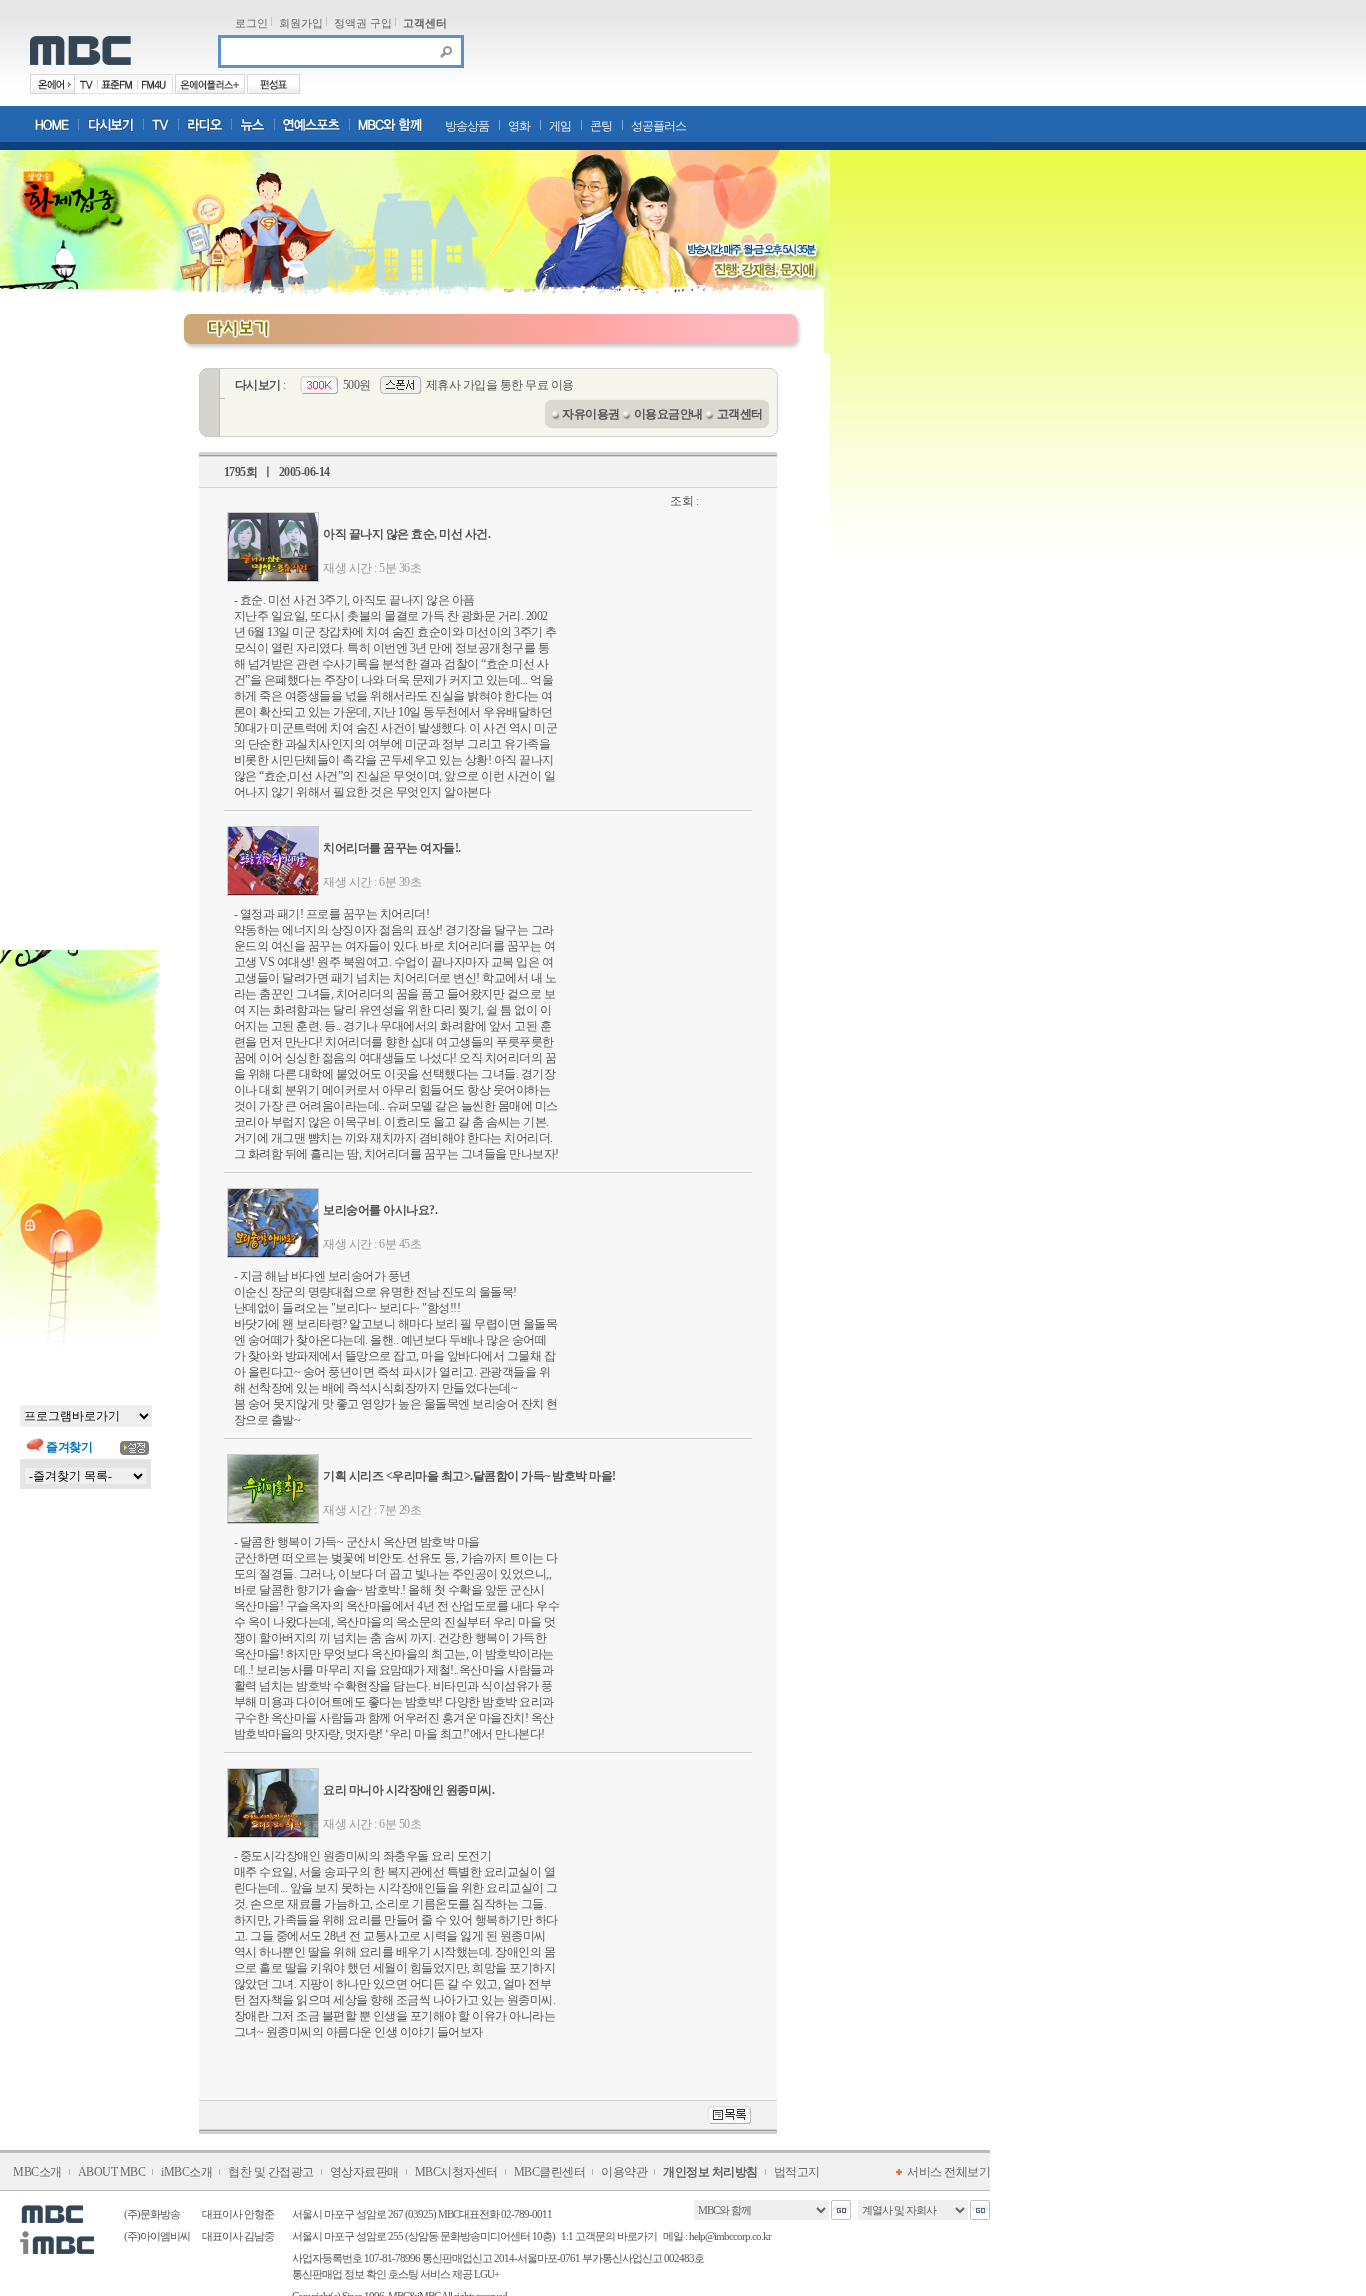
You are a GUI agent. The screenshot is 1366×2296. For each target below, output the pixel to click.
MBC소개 (37, 2172)
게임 (560, 126)
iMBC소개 (186, 2172)
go (841, 2210)
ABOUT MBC (112, 2172)
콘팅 (601, 126)
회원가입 (301, 23)
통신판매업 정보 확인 (339, 2274)
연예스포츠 (312, 124)
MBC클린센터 (550, 2172)
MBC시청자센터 (456, 2172)
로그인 (251, 23)
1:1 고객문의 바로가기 (609, 2236)
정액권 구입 (363, 23)
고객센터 (425, 23)
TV (161, 124)
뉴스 (253, 124)
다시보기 (111, 124)
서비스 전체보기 (948, 2172)
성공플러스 (658, 126)
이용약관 (624, 2172)
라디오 (205, 124)
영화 (519, 126)
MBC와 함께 (390, 124)
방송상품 (467, 126)
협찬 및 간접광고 (271, 2172)
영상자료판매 (364, 2172)
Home (52, 124)
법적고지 (797, 2172)
